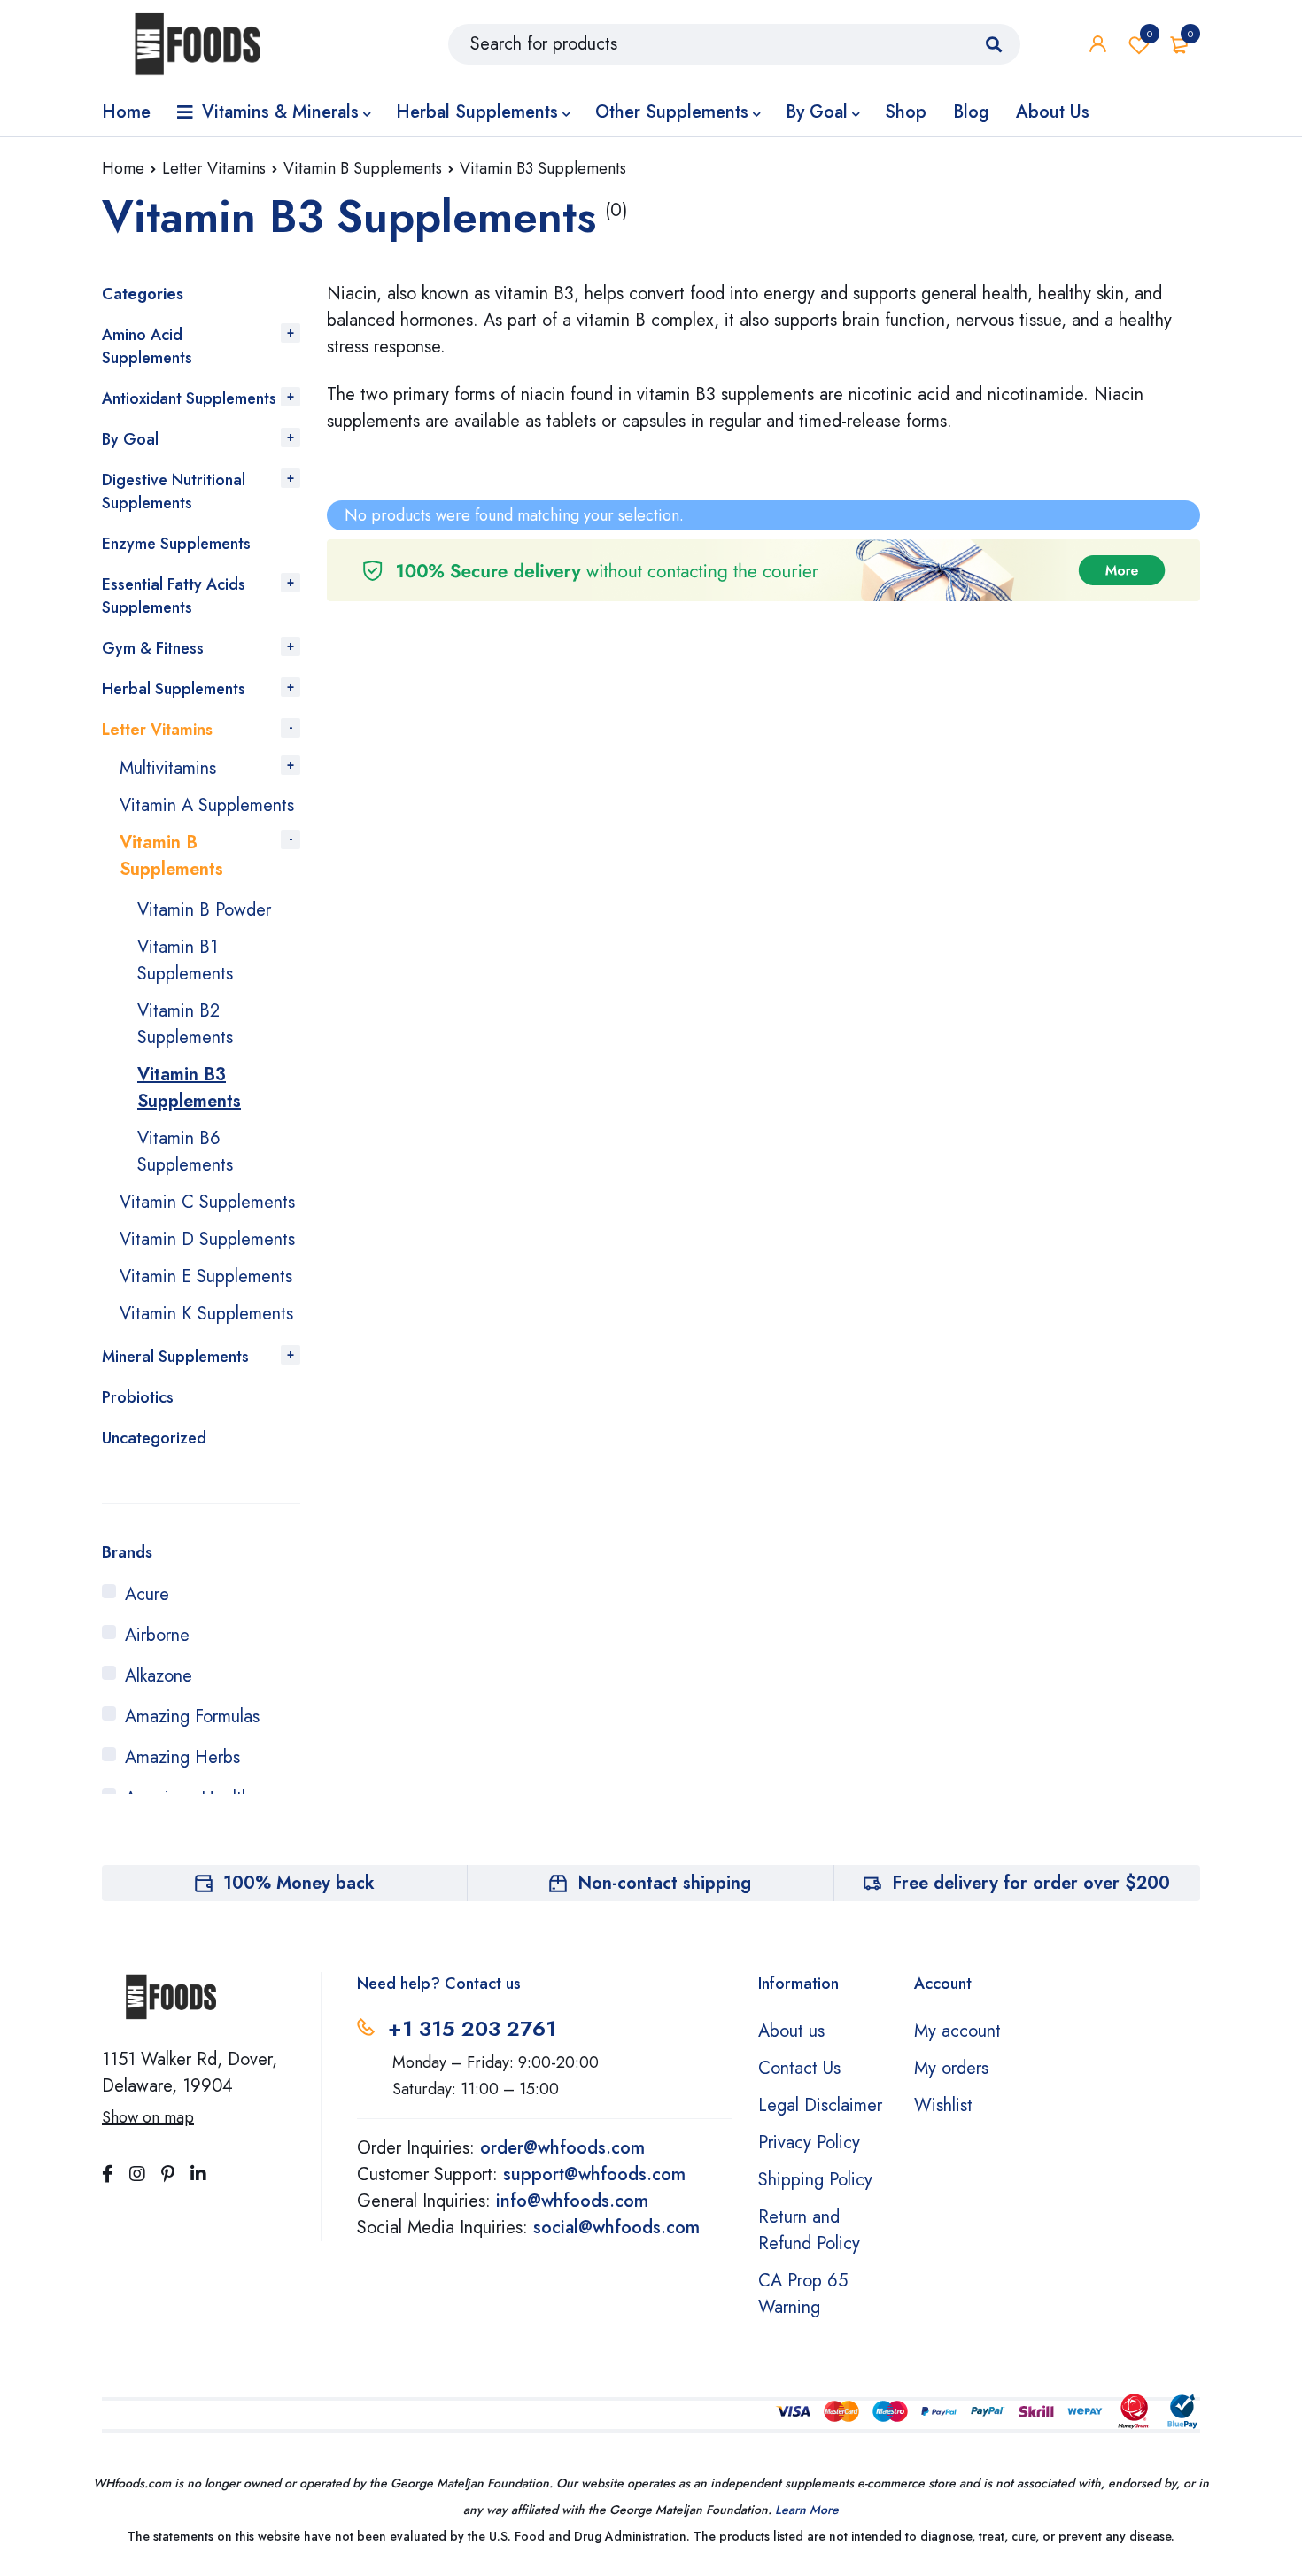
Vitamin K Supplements (206, 1314)
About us (791, 2031)
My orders (951, 2068)
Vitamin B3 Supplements (189, 1088)
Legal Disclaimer (820, 2105)
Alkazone (159, 1676)
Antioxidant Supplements (189, 398)
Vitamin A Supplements (207, 805)
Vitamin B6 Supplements (185, 1152)
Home (123, 168)
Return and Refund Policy (809, 2230)
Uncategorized (154, 1438)
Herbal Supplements (174, 689)
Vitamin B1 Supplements (185, 960)
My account (957, 2031)
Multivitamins (168, 768)
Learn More (807, 2510)
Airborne (157, 1635)
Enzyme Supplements (176, 544)
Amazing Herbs (182, 1757)
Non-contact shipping (664, 1883)
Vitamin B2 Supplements (185, 1024)
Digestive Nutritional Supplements (174, 491)
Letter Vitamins (214, 168)
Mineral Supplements (175, 1357)
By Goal (130, 439)
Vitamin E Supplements (206, 1276)
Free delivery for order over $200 (1031, 1883)
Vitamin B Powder (204, 910)
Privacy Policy (809, 2143)
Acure (147, 1594)
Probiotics (138, 1397)
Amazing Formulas (192, 1717)
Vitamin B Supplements (363, 168)
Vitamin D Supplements (207, 1239)
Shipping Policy (815, 2180)
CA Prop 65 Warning (803, 2294)
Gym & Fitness (153, 648)
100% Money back (299, 1883)
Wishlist (1150, 34)
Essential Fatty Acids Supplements (174, 596)
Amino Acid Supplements (147, 346)
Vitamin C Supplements (207, 1202)
